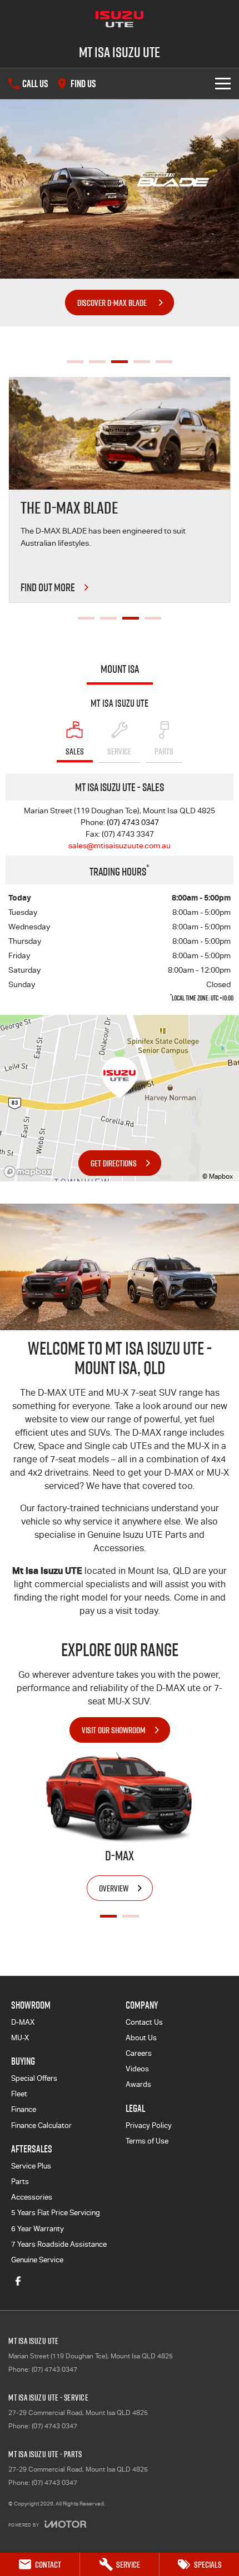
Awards (138, 2084)
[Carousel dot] (75, 362)
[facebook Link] (18, 2281)
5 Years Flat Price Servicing (56, 2213)
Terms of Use (147, 2141)
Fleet (19, 2094)
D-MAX (23, 2022)
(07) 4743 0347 (133, 822)
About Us (141, 2038)
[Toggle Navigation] (223, 84)
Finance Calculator (41, 2125)
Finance (24, 2109)
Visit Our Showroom (114, 1730)
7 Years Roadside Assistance (59, 2244)
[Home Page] (120, 19)
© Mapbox (218, 1176)
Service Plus (31, 2166)
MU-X (20, 2038)
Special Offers (34, 2078)
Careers (139, 2053)
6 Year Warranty (38, 2229)
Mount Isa (120, 669)
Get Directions (114, 1163)
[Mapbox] (30, 1172)
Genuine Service (37, 2260)
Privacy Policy (149, 2125)
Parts (20, 2182)
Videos (137, 2069)
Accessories (32, 2197)
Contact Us (144, 2022)
